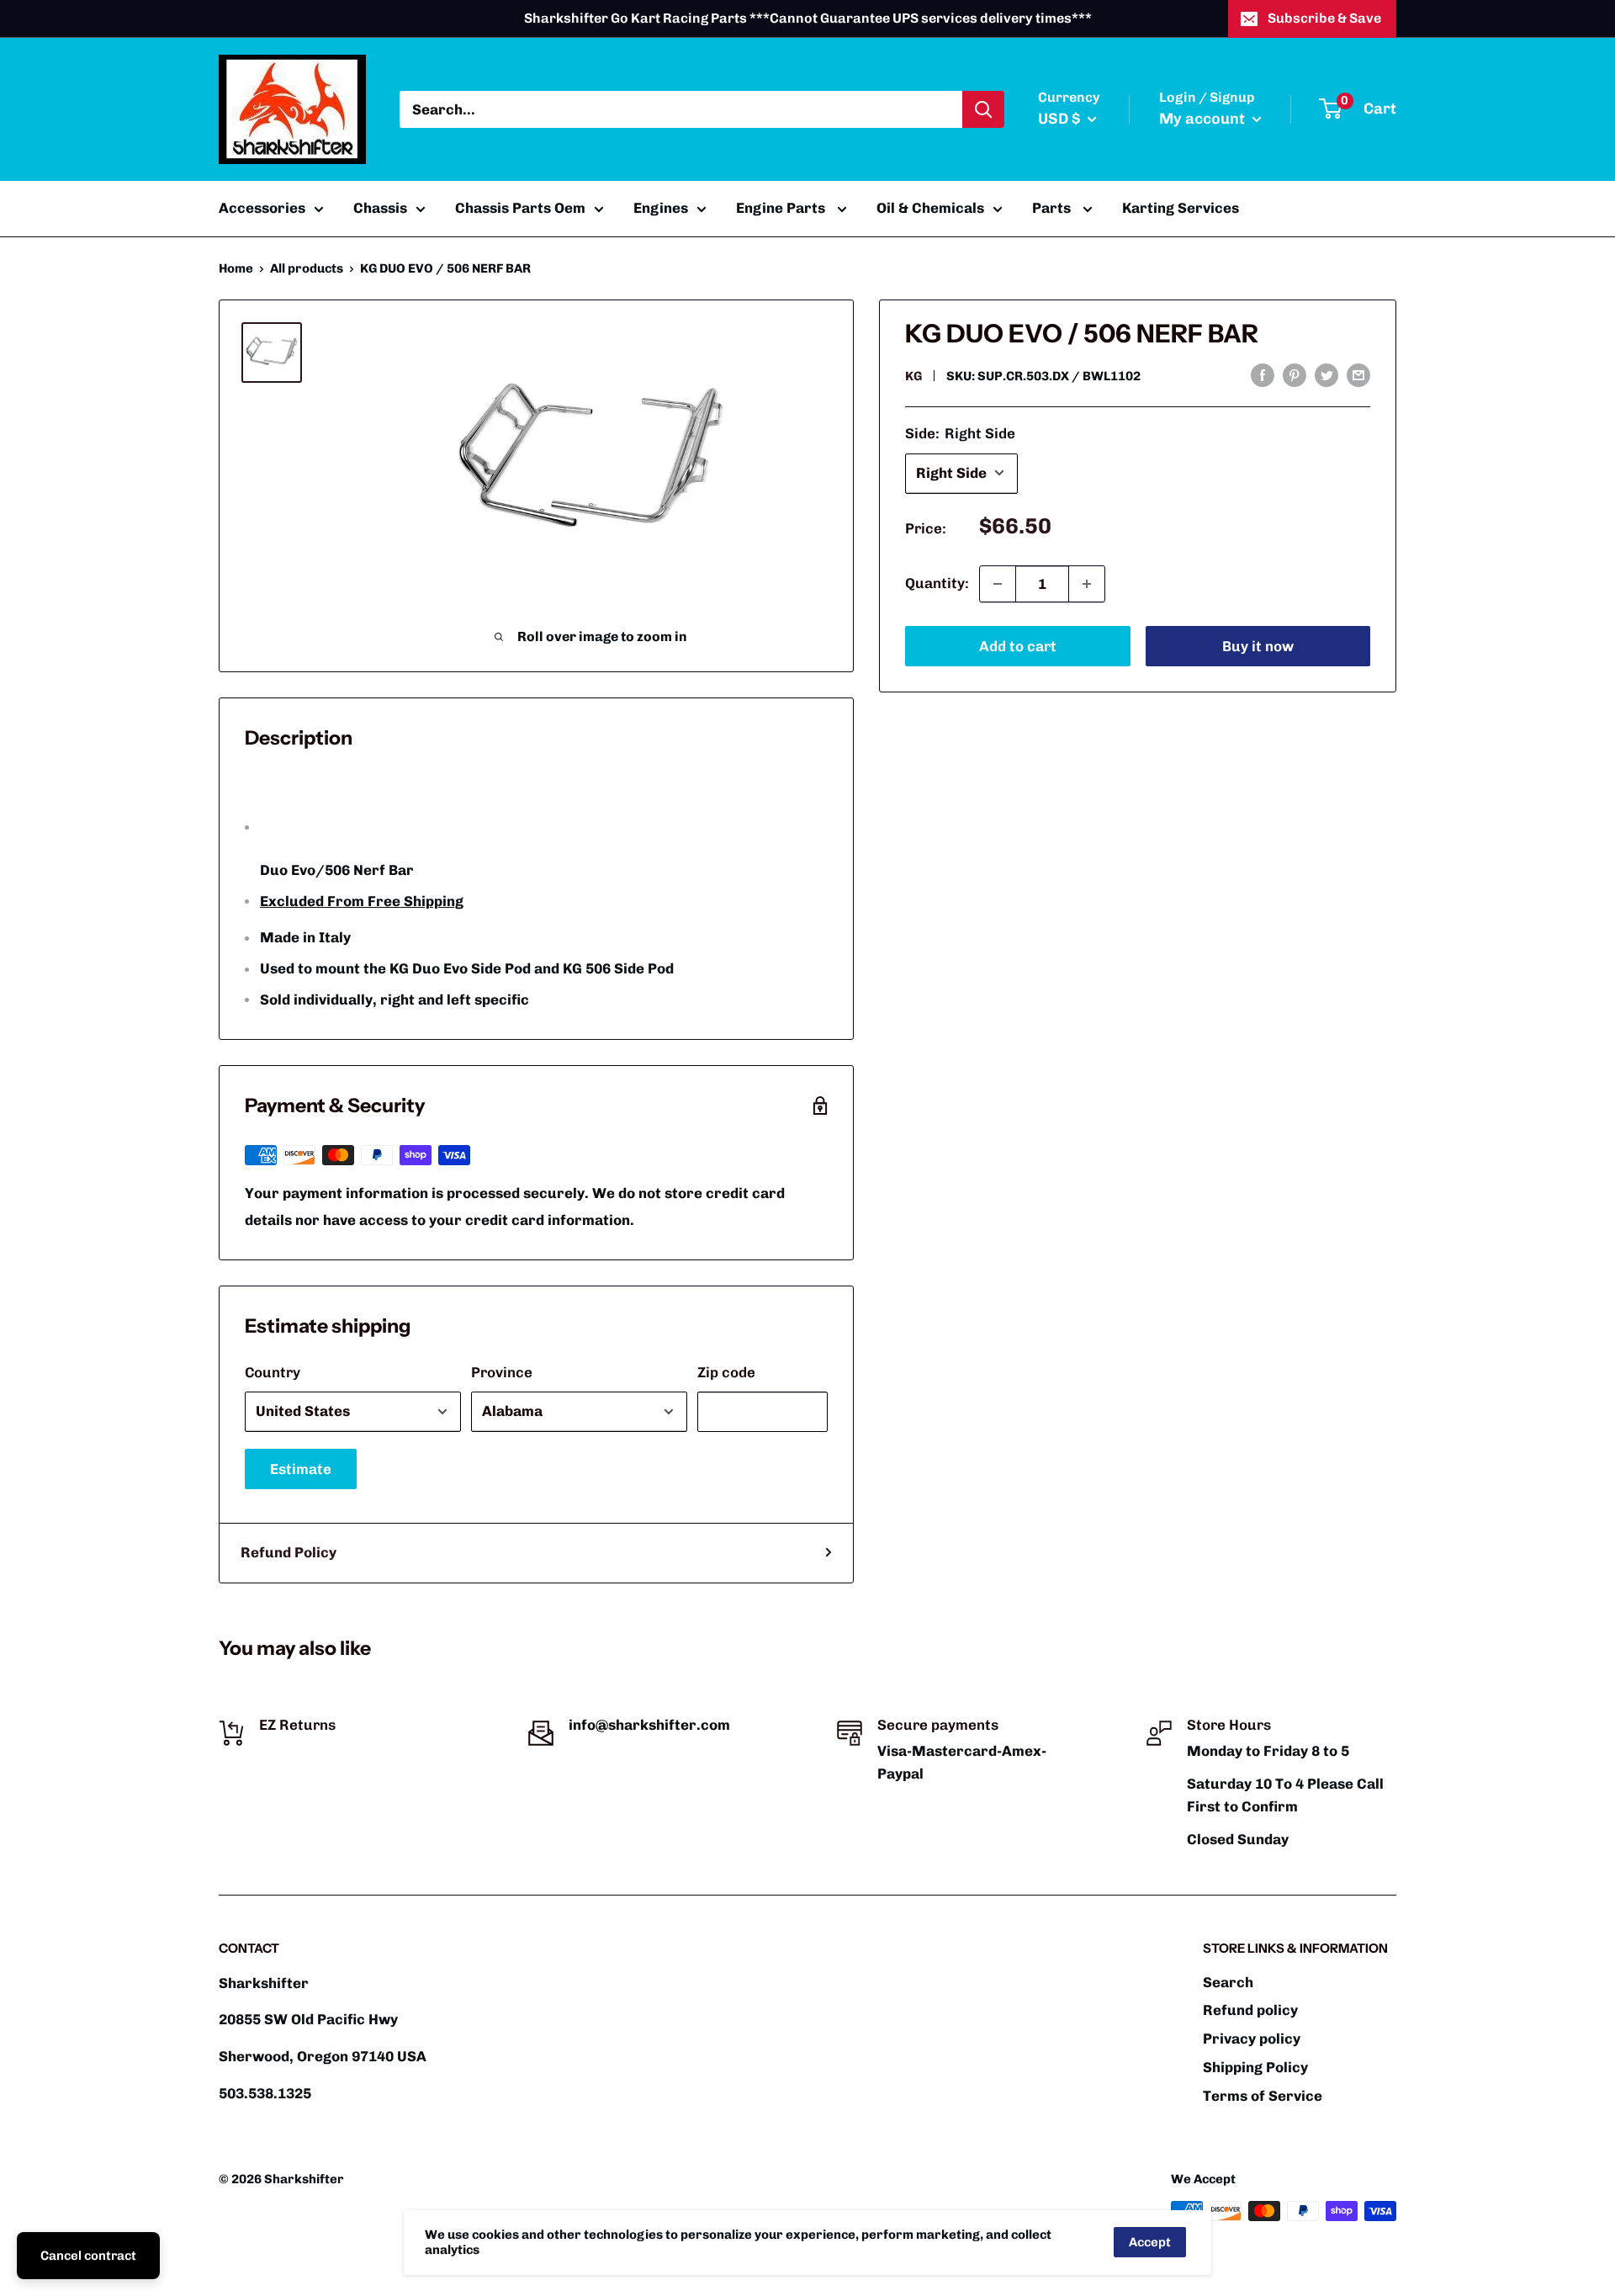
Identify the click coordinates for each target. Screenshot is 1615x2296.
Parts (1053, 208)
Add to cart (1018, 646)
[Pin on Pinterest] (1295, 374)
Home (236, 268)
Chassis (380, 208)
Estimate (301, 1469)
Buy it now (1258, 646)
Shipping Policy (1255, 2067)
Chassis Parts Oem (520, 208)
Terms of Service (1263, 2096)
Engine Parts (782, 208)
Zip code (726, 1372)
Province (502, 1372)
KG (913, 376)
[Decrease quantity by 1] (998, 584)
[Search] (983, 109)
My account (1204, 119)
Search (1228, 1982)
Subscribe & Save (1324, 18)
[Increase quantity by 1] (1087, 584)
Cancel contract (88, 2256)
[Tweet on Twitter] (1326, 374)
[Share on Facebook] (1263, 374)
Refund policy (1250, 2010)
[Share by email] (1358, 374)
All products (307, 268)
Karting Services (1181, 208)
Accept (1150, 2242)
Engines (661, 208)
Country (273, 1372)
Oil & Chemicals (930, 208)
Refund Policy (289, 1552)
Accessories (262, 208)
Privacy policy (1252, 2039)
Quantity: (937, 583)
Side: (960, 433)
